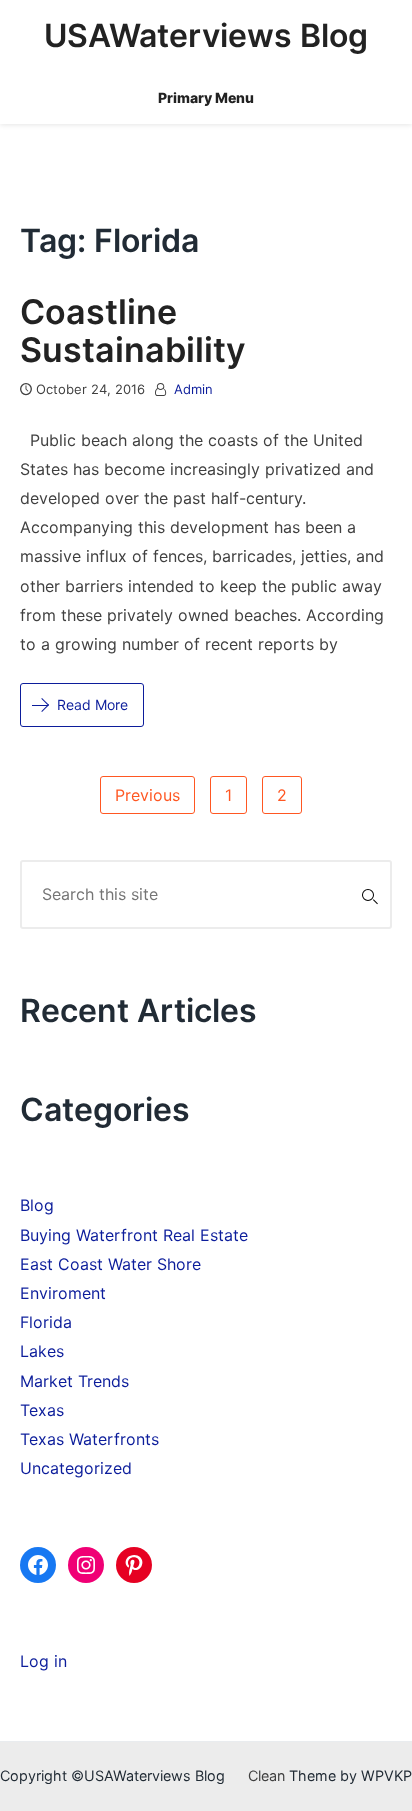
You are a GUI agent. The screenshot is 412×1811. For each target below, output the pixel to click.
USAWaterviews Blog (206, 35)
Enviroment (63, 1293)
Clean (266, 1775)
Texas (42, 1410)
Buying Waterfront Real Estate (134, 1235)
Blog (37, 1205)
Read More (92, 704)
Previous (147, 795)
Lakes (42, 1351)
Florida (46, 1322)
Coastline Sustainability (133, 330)
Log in (43, 1661)
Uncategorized (76, 1468)
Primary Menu (206, 97)
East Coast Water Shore (110, 1264)
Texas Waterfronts (89, 1439)
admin (193, 389)
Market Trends (74, 1381)
